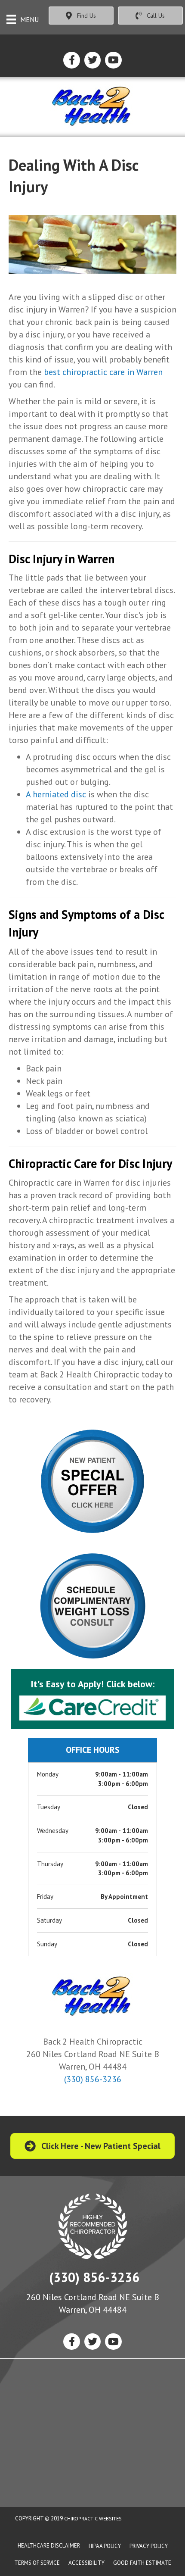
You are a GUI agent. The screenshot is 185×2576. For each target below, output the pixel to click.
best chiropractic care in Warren (103, 372)
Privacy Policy (149, 2546)
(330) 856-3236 (93, 2079)
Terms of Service (37, 2563)
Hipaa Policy (105, 2546)
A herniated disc (56, 794)
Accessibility (86, 2563)
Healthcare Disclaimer (49, 2546)
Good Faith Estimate (142, 2563)
